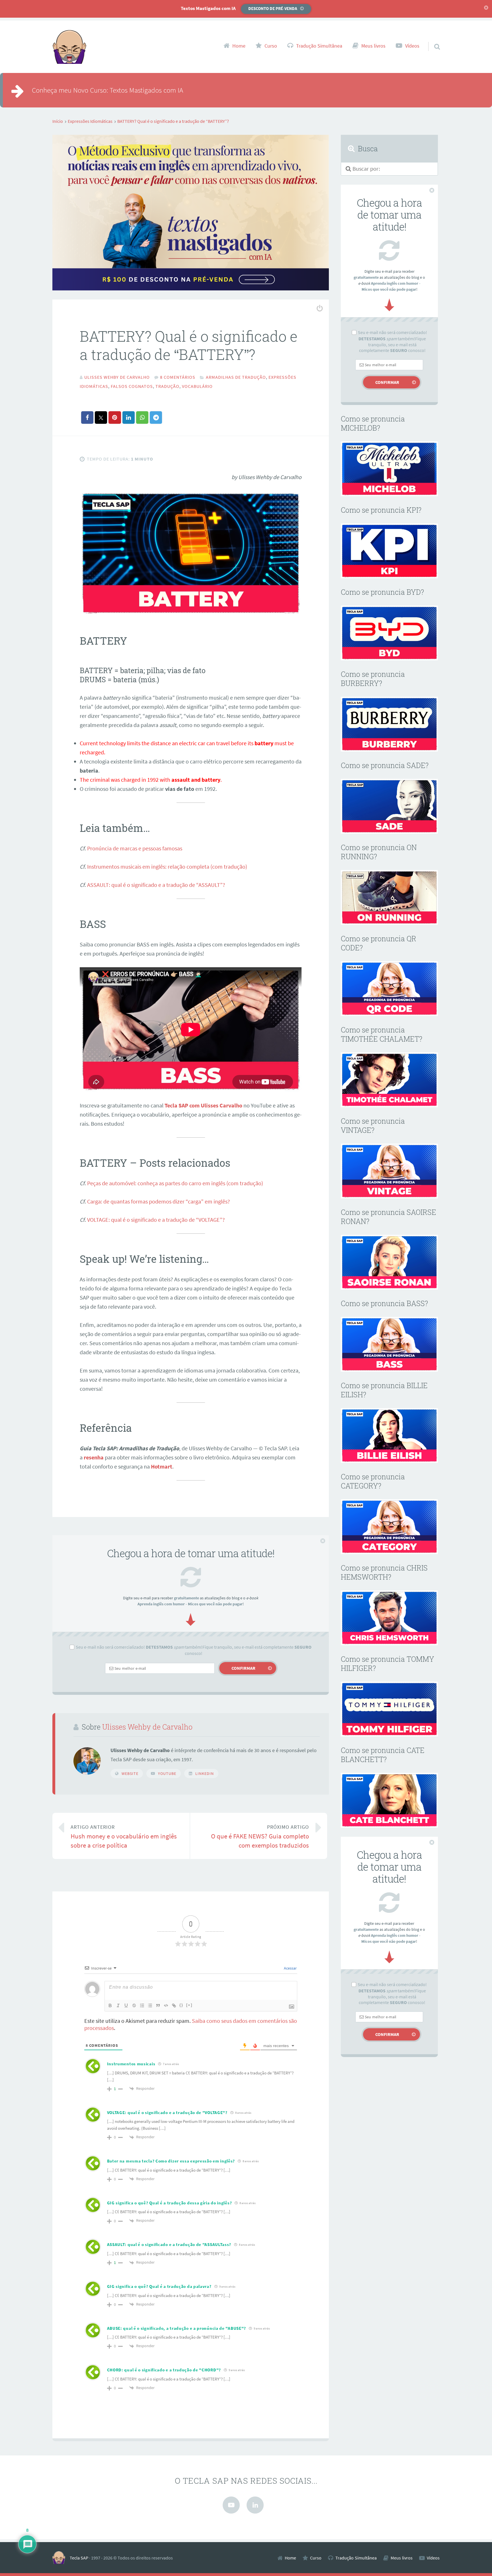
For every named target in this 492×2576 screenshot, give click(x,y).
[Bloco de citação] (158, 2005)
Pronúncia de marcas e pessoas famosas (135, 848)
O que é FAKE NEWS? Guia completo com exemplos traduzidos (260, 1837)
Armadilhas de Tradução (236, 377)
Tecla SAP (79, 2558)
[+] (189, 2005)
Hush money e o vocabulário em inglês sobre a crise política (124, 1837)
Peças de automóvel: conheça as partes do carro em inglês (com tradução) (175, 1183)
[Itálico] (118, 2005)
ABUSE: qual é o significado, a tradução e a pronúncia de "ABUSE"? (177, 2328)
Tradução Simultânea (319, 46)
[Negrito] (110, 2005)
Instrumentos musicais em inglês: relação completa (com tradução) (167, 867)
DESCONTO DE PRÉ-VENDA (273, 8)
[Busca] (432, 39)
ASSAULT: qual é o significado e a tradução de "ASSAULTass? (169, 2244)
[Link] (174, 2005)
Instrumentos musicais (131, 2064)
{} (181, 2005)
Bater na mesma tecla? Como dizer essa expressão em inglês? (171, 2161)
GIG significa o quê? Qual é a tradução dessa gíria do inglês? (170, 2203)
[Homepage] (69, 47)
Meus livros (373, 46)
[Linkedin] (255, 2505)
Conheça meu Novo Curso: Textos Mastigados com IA (107, 90)
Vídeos (412, 46)
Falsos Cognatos (132, 386)
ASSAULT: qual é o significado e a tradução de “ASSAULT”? (156, 885)
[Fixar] (134, 2005)
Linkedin (205, 1773)
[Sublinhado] (126, 2005)
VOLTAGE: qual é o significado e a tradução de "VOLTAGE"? (167, 2112)
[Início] (61, 2558)
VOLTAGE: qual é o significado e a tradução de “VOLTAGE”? (156, 1220)
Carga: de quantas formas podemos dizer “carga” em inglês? (159, 1201)
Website (130, 1773)
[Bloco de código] (166, 2005)
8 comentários (178, 377)
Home (239, 46)
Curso (271, 46)
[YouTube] (231, 2505)
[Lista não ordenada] (150, 2005)
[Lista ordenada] (142, 2005)
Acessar (290, 1968)
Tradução (167, 386)
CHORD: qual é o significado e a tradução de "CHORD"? (164, 2370)
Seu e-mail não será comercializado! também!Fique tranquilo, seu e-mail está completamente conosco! (194, 1650)
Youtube (167, 1773)
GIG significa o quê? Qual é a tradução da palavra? (159, 2286)
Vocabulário (197, 386)
